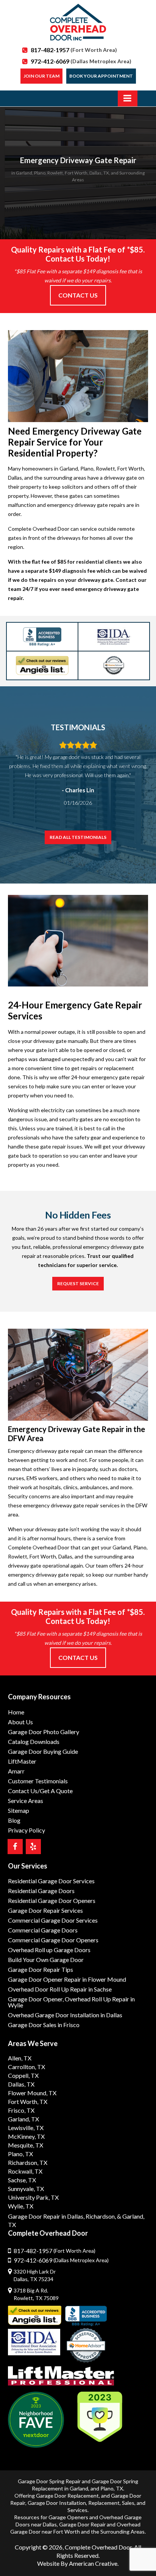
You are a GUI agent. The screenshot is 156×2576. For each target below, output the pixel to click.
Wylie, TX (21, 2206)
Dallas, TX (21, 2084)
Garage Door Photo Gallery (44, 1732)
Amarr (16, 1771)
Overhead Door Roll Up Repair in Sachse (60, 1989)
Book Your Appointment (101, 76)
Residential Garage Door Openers (52, 1900)
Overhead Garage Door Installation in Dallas (65, 2015)
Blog (14, 1820)
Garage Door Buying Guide (43, 1751)
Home (16, 1712)
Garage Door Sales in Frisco (44, 2025)
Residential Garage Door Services (51, 1881)
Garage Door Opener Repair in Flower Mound (67, 1979)
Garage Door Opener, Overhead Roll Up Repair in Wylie (71, 2002)
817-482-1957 (74, 50)
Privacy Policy (27, 1830)
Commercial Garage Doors (43, 1930)
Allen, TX (20, 2058)
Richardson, (101, 2216)
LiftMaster (22, 1761)
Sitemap (19, 1810)
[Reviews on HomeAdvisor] (86, 2346)
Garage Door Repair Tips (41, 1969)
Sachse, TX (22, 2180)
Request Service (78, 1283)
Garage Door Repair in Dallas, (46, 2216)
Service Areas (26, 1801)
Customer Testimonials (38, 1781)
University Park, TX (33, 2197)
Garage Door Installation (57, 2503)
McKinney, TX (26, 2136)
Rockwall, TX (25, 2171)
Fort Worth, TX (28, 2101)
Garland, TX (23, 2119)
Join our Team (41, 76)
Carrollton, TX (27, 2067)
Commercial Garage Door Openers (53, 1940)
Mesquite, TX (26, 2145)
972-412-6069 (81, 61)
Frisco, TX (21, 2110)
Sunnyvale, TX (26, 2189)
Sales (128, 2503)
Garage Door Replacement (67, 2496)
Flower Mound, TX (32, 2093)
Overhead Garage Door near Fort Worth (75, 2528)
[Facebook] (15, 1847)
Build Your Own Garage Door (46, 1960)
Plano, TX (20, 2154)
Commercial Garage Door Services (53, 1920)
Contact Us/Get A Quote (40, 1791)
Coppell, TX (23, 2075)
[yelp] (33, 1847)
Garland (79, 2488)
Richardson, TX (28, 2162)
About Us (20, 1722)
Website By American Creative (77, 2563)
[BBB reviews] (86, 2316)
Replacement (104, 2503)
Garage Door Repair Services (45, 1910)
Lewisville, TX (26, 2128)
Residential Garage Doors (41, 1891)
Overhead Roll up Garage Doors (49, 1950)
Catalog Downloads (34, 1741)
